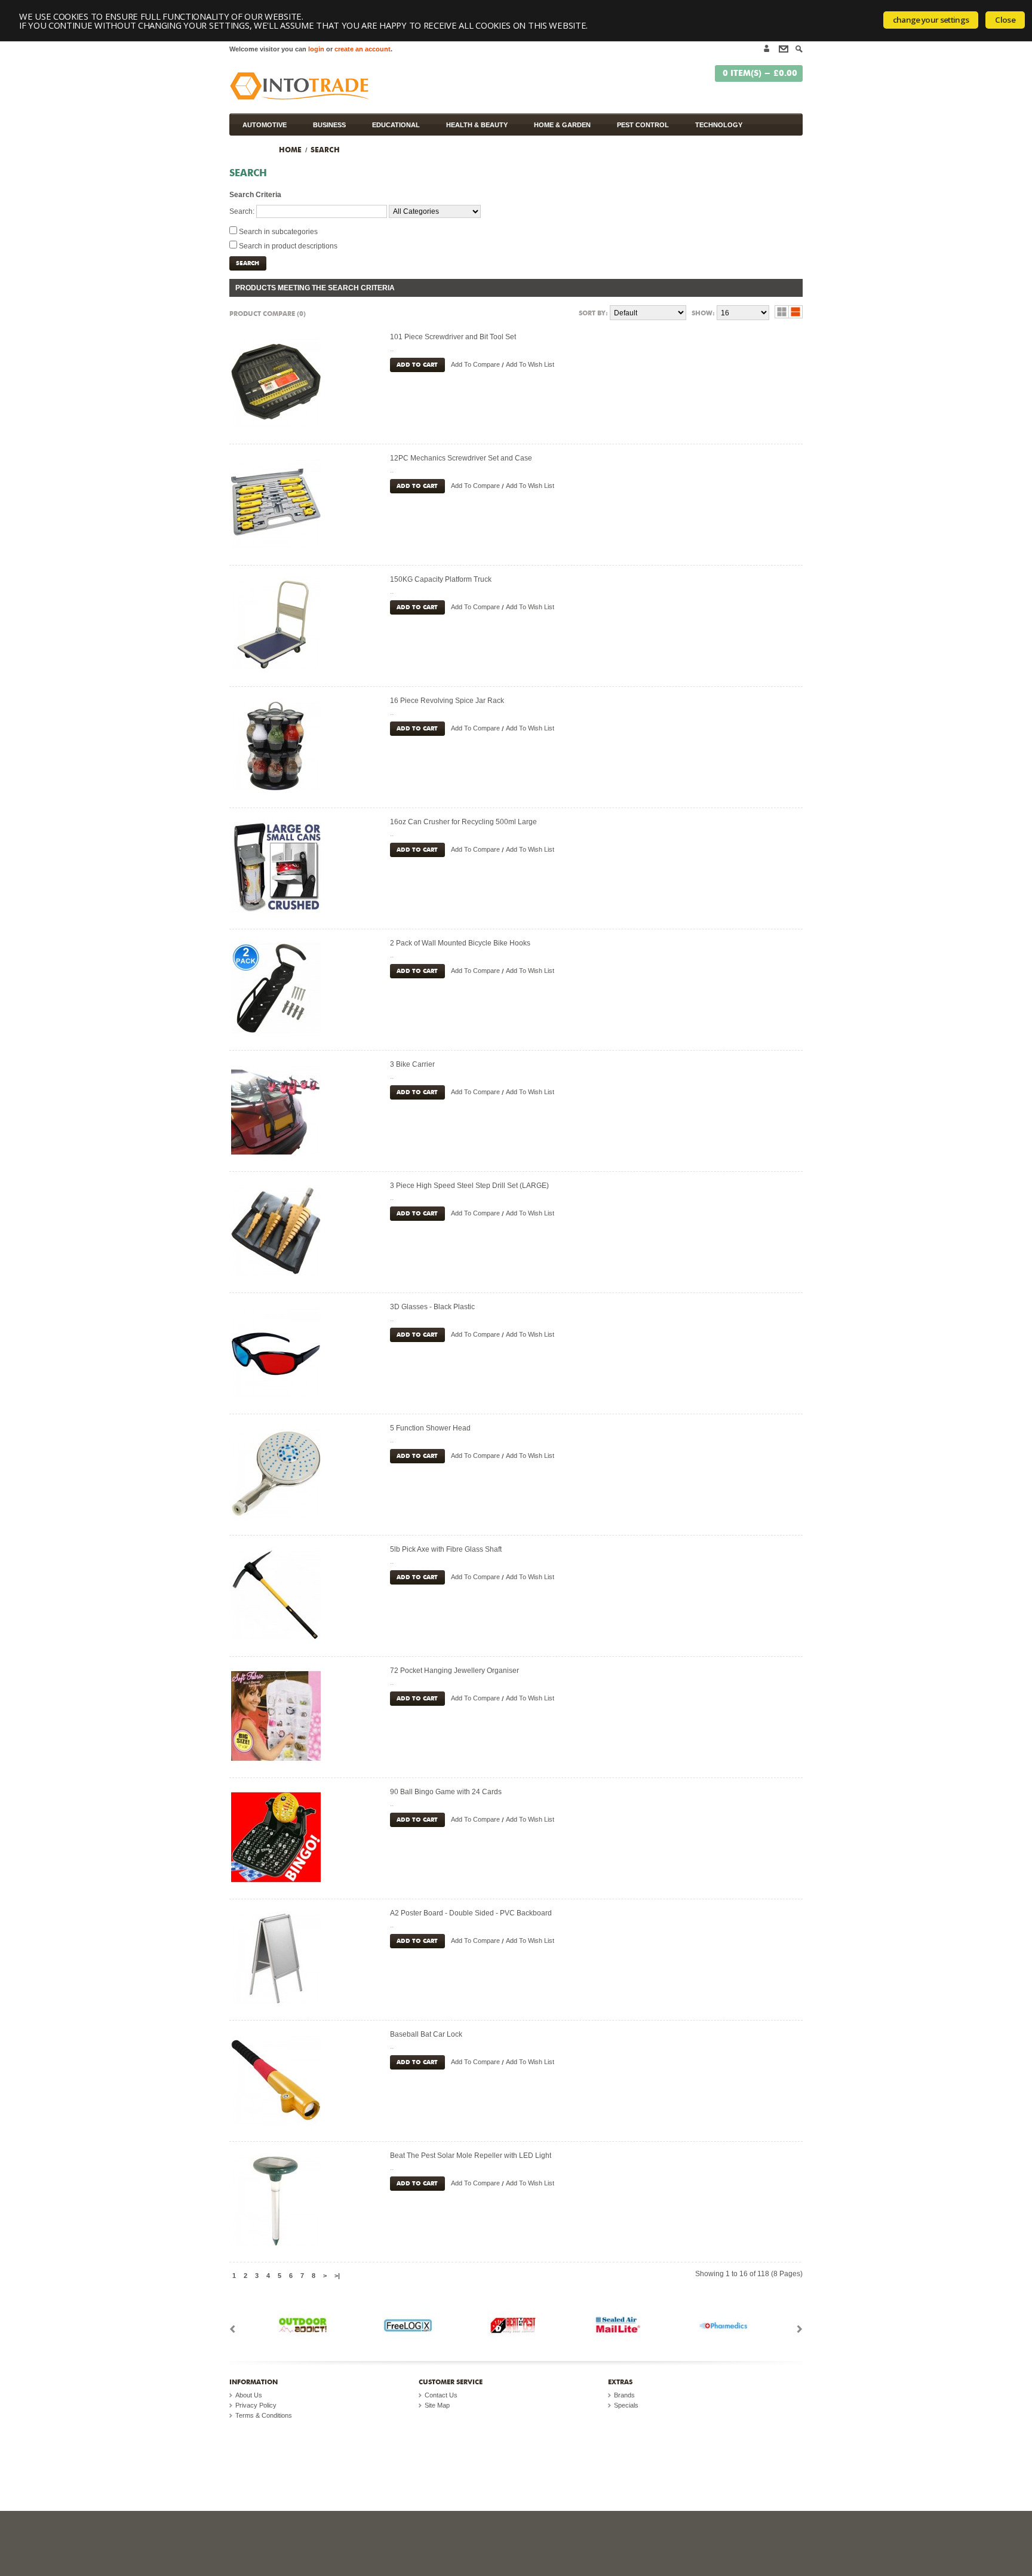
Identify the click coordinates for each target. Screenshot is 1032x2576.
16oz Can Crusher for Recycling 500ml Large (463, 822)
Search (325, 149)
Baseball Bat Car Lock (426, 2034)
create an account (363, 49)
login (316, 49)
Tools (254, 147)
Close (1005, 20)
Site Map (437, 2405)
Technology (719, 125)
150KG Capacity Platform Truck (441, 579)
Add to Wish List (530, 364)
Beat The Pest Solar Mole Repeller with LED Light (471, 2156)
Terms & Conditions (264, 2415)
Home (290, 149)
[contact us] (781, 53)
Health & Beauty (477, 125)
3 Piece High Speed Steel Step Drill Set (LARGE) (469, 1186)
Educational (396, 125)
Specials (626, 2405)
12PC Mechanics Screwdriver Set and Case (461, 458)
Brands (624, 2395)
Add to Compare (475, 364)
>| (337, 2276)
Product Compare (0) (268, 313)
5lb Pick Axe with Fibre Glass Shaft (446, 1549)
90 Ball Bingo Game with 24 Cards (446, 1792)
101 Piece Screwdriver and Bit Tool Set (453, 337)
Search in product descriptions (288, 246)
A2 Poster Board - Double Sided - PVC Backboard (471, 1913)
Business (329, 125)
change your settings (931, 20)
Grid (782, 312)
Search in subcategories (278, 232)
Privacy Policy (256, 2405)
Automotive (265, 125)
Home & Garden (562, 125)
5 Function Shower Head (430, 1428)
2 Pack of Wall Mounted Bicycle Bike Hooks (460, 943)
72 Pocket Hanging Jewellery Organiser (454, 1671)
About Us (249, 2395)
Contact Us (441, 2395)
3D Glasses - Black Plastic (432, 1307)
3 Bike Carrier (412, 1064)
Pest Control (643, 125)
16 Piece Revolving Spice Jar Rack (447, 701)
